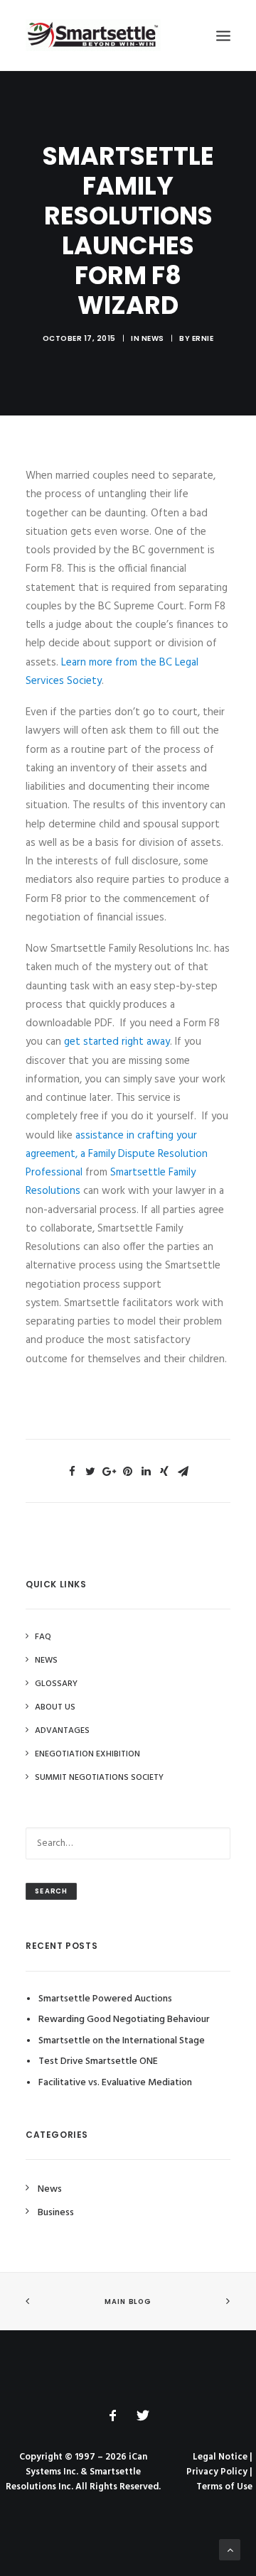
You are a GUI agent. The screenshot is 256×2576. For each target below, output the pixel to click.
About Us (55, 1707)
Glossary (56, 1684)
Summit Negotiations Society (99, 1778)
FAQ (43, 1637)
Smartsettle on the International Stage (122, 2041)
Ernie (203, 338)
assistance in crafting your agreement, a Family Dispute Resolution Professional (117, 1154)
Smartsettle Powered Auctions (105, 1999)
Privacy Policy (217, 2472)
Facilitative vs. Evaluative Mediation (115, 2083)
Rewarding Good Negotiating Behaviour (124, 2020)
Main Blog (128, 2302)
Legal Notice (220, 2457)
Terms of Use (224, 2487)
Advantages (62, 1731)
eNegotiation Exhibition (87, 1754)
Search (52, 1891)
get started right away (116, 1042)
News (153, 338)
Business (56, 2213)
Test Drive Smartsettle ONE (98, 2061)
